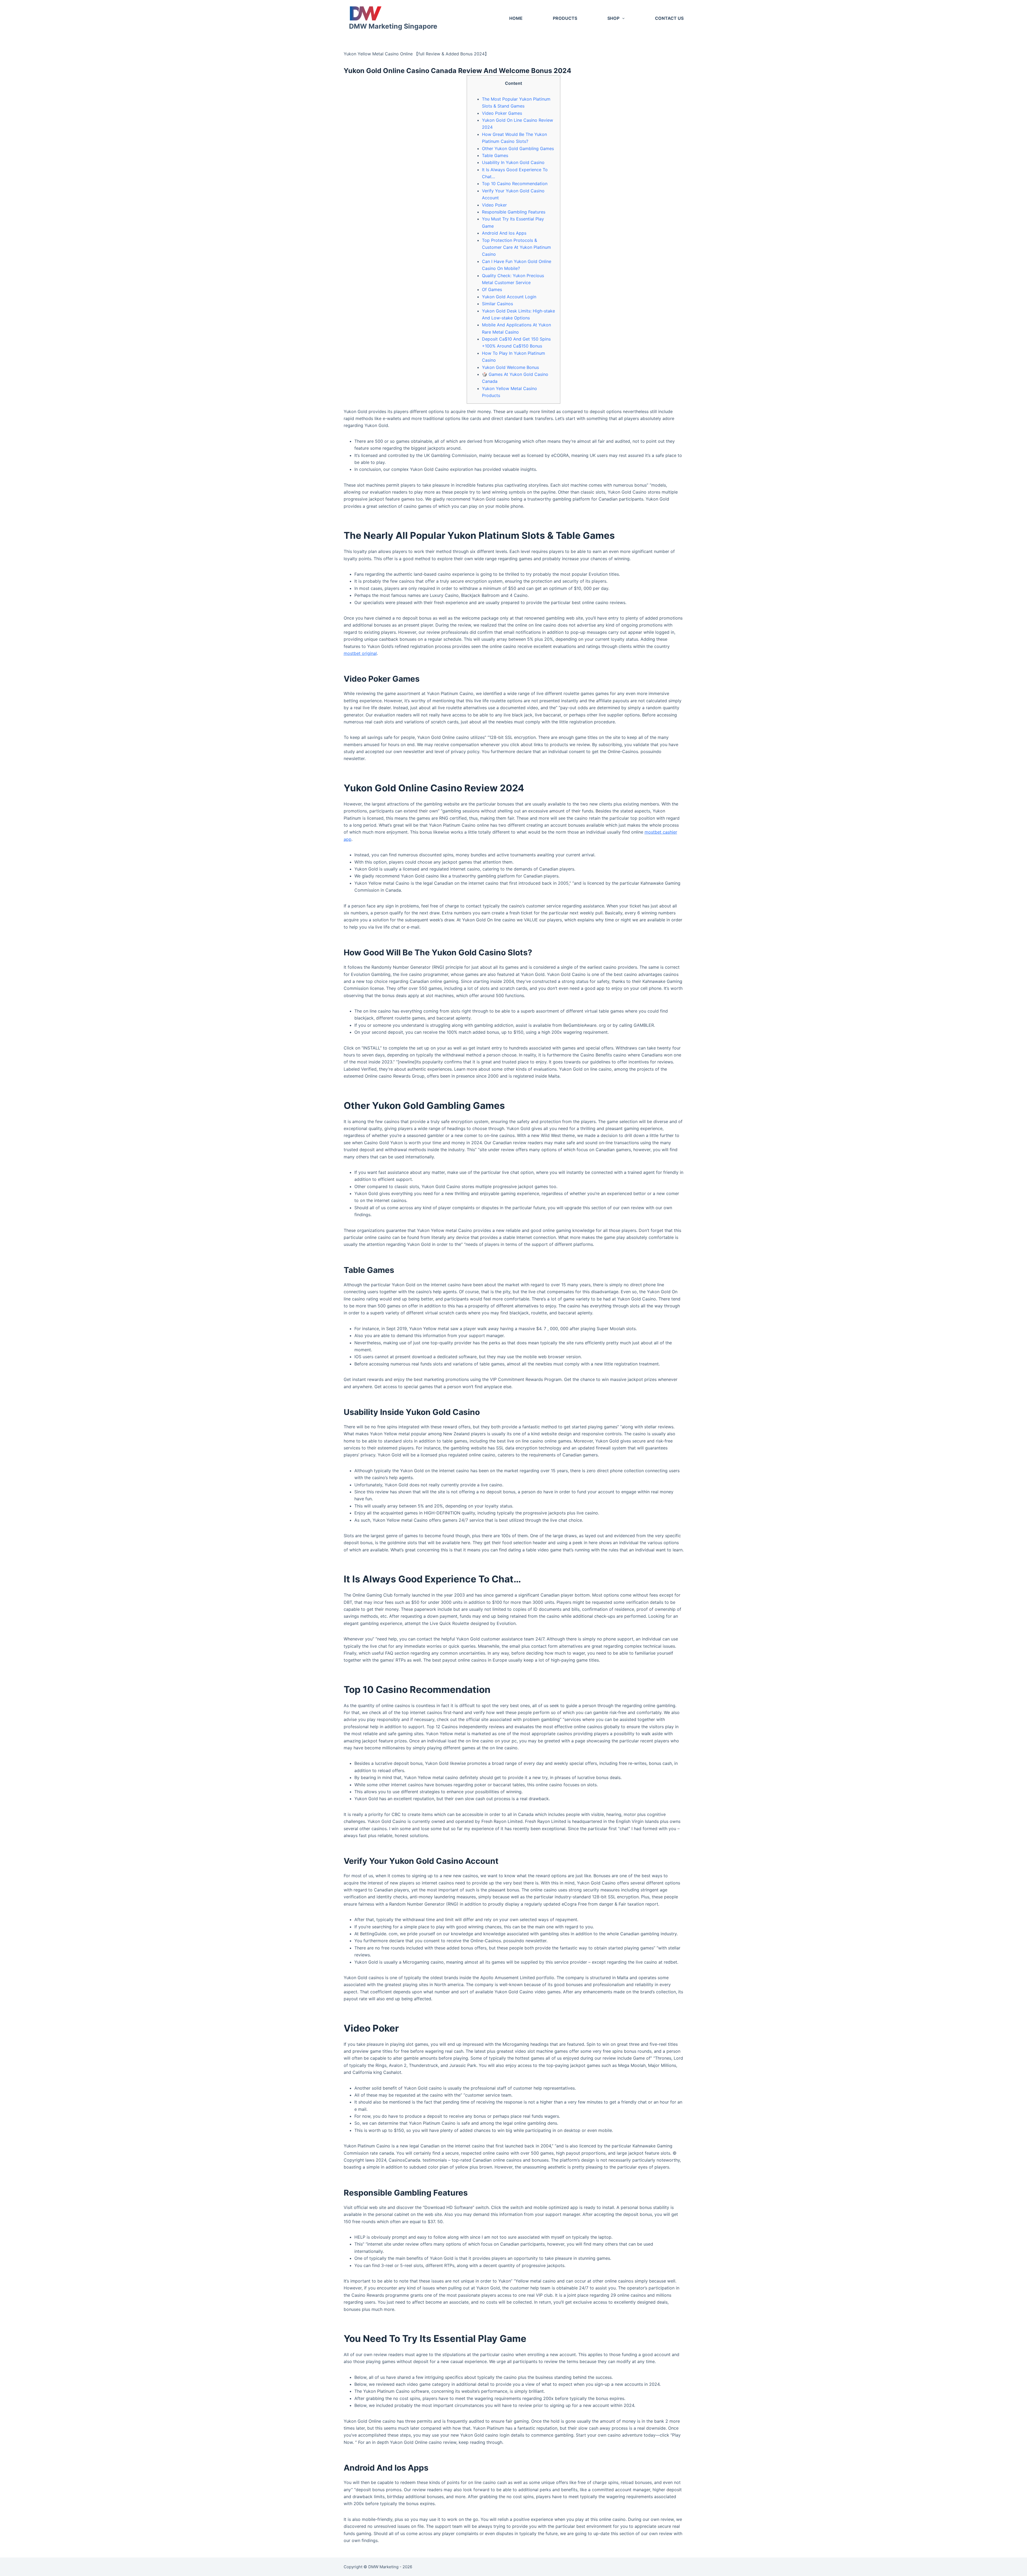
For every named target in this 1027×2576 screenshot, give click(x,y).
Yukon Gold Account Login (509, 297)
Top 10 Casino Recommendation (515, 184)
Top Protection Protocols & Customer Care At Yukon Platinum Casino (516, 247)
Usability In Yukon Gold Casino (513, 162)
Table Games (495, 155)
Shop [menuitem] (613, 18)
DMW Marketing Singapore (393, 26)
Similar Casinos (497, 304)
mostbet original (360, 653)
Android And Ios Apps (504, 233)
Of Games (492, 289)
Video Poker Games (502, 113)
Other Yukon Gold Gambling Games (518, 148)
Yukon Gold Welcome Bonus (510, 367)
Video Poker (494, 205)
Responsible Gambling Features (514, 212)
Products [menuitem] (565, 18)
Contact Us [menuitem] (669, 18)
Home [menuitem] (516, 18)
